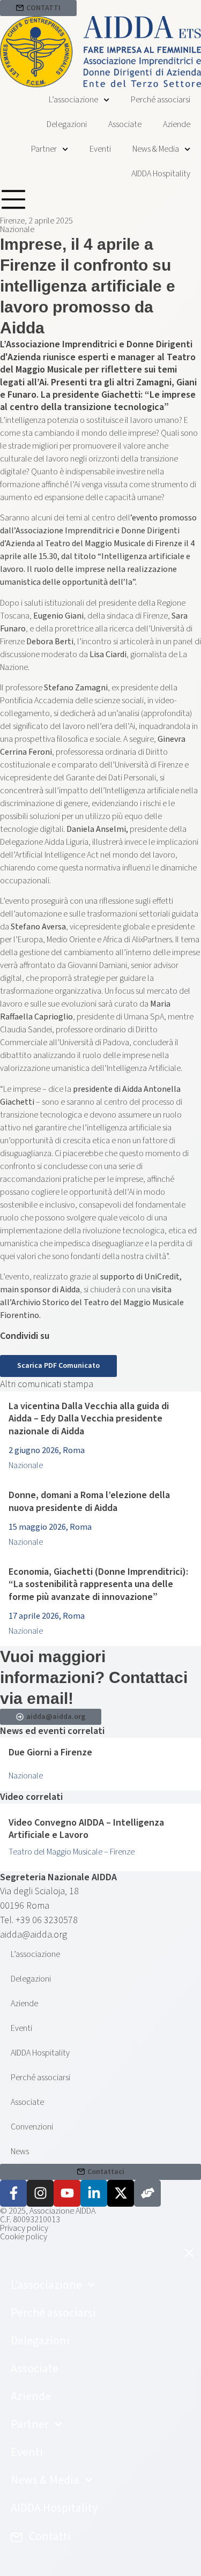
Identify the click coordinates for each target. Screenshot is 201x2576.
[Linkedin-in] (94, 2193)
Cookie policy (24, 2237)
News (20, 2151)
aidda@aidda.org (33, 1935)
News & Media (156, 149)
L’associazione (73, 100)
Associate (125, 124)
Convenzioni (32, 2127)
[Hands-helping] (147, 2193)
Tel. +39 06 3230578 (39, 1920)
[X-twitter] (121, 2193)
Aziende (177, 124)
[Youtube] (67, 2193)
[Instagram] (40, 2193)
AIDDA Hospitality (161, 174)
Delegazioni (67, 124)
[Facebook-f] (13, 2193)
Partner (44, 149)
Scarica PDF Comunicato (58, 1366)
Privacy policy (24, 2228)
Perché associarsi (161, 100)
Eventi (100, 149)
